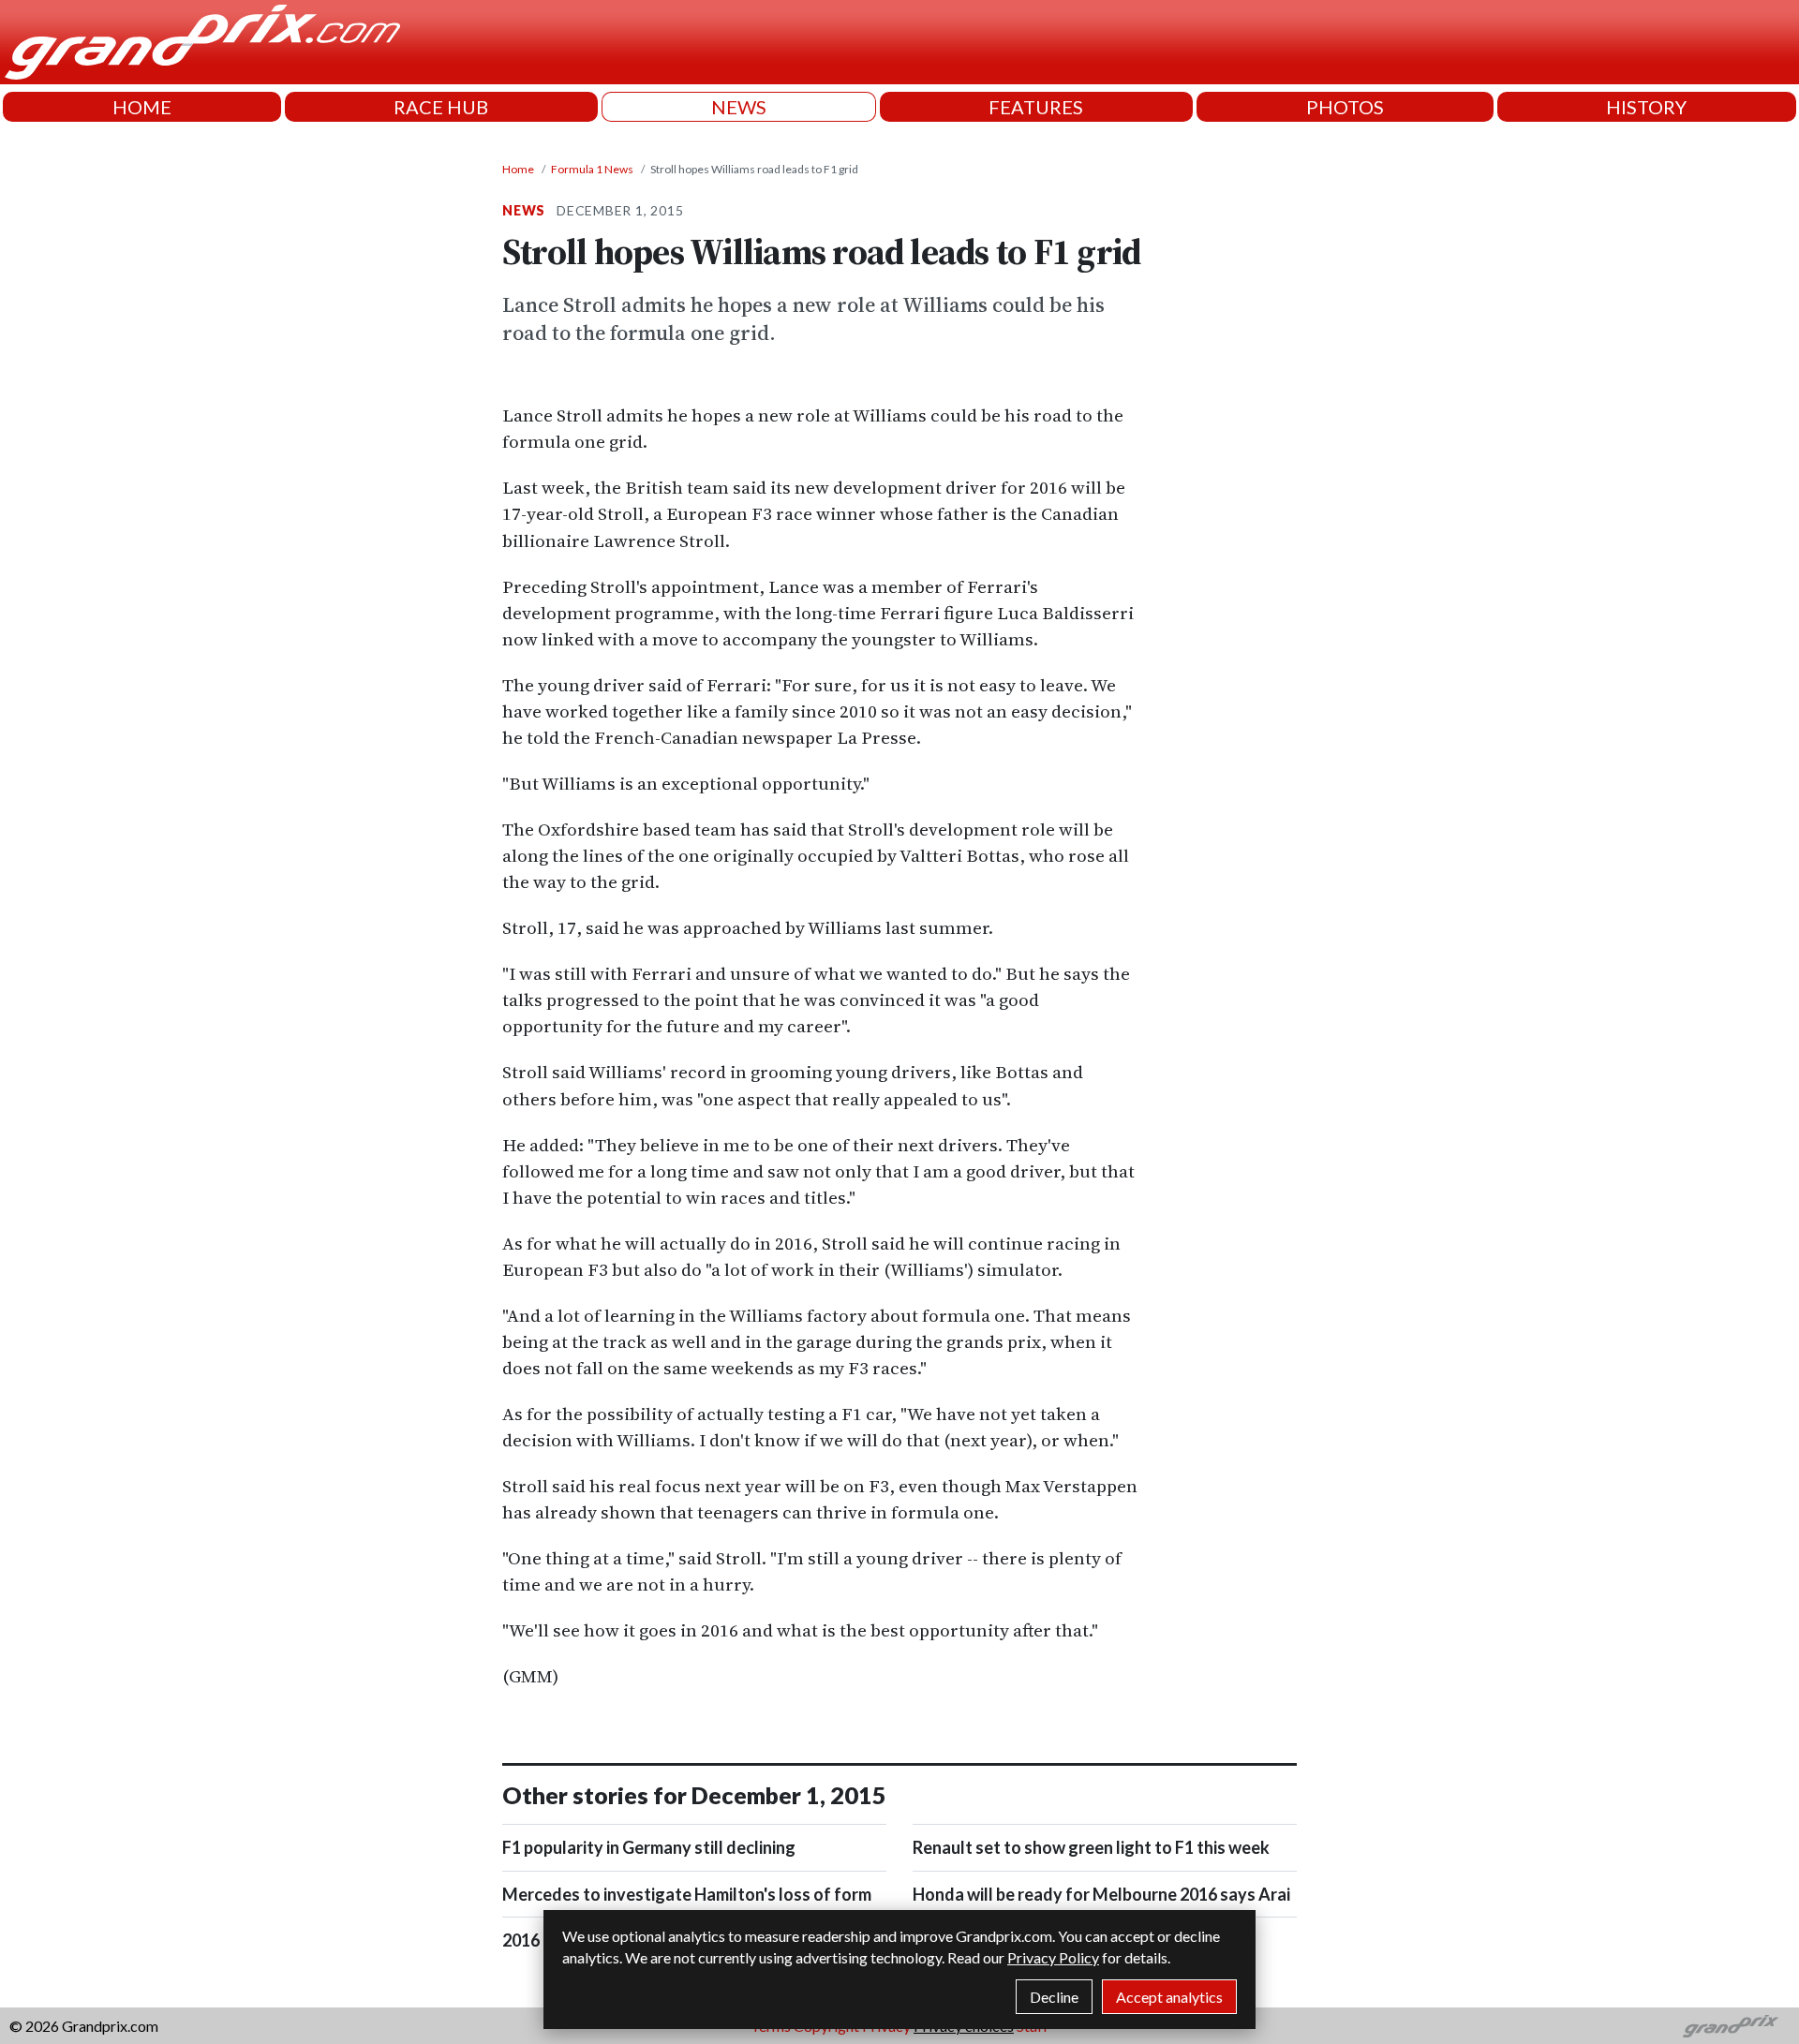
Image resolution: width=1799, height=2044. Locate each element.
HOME (142, 107)
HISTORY (1646, 107)
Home (518, 169)
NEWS (739, 107)
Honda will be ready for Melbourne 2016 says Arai (1101, 1894)
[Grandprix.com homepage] (1731, 2026)
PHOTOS (1345, 107)
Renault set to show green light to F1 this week (1091, 1847)
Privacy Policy (1053, 1957)
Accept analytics (1169, 1997)
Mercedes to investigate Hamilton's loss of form (687, 1894)
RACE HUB (441, 107)
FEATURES (1036, 107)
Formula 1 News (592, 169)
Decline (1054, 1997)
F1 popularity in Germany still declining (649, 1847)
